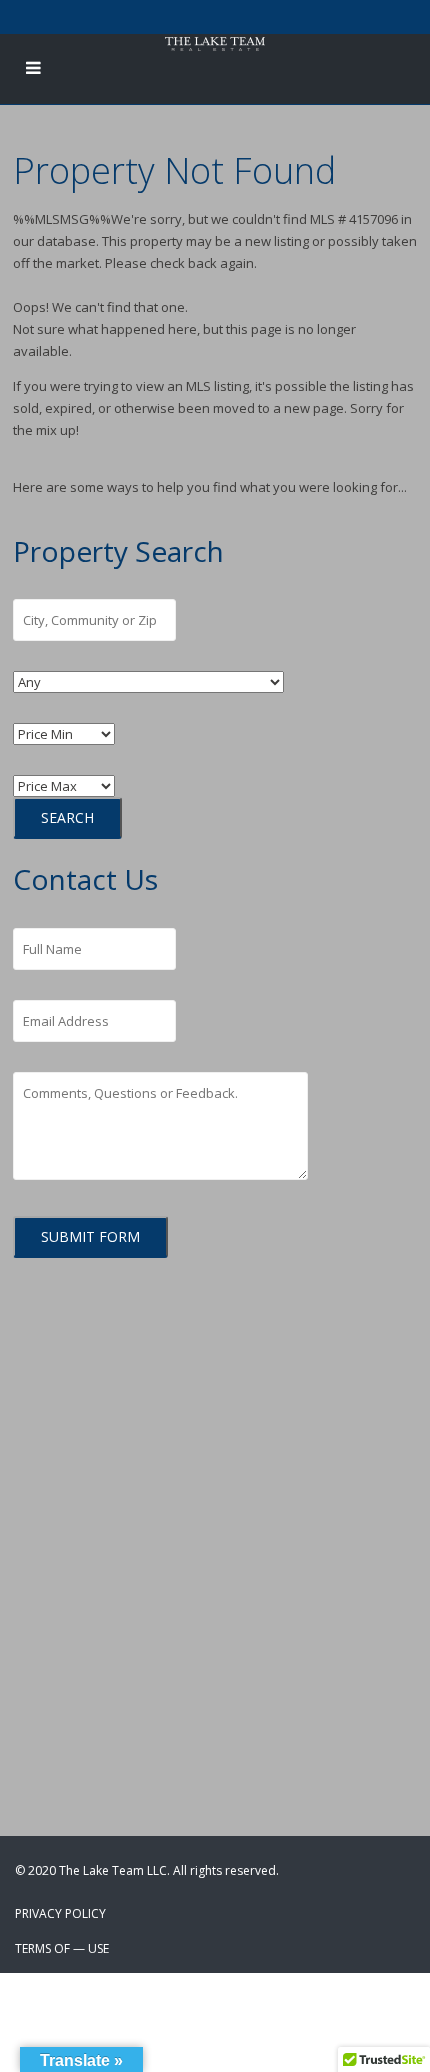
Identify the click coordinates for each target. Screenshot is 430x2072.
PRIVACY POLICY (60, 1913)
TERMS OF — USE (62, 1948)
